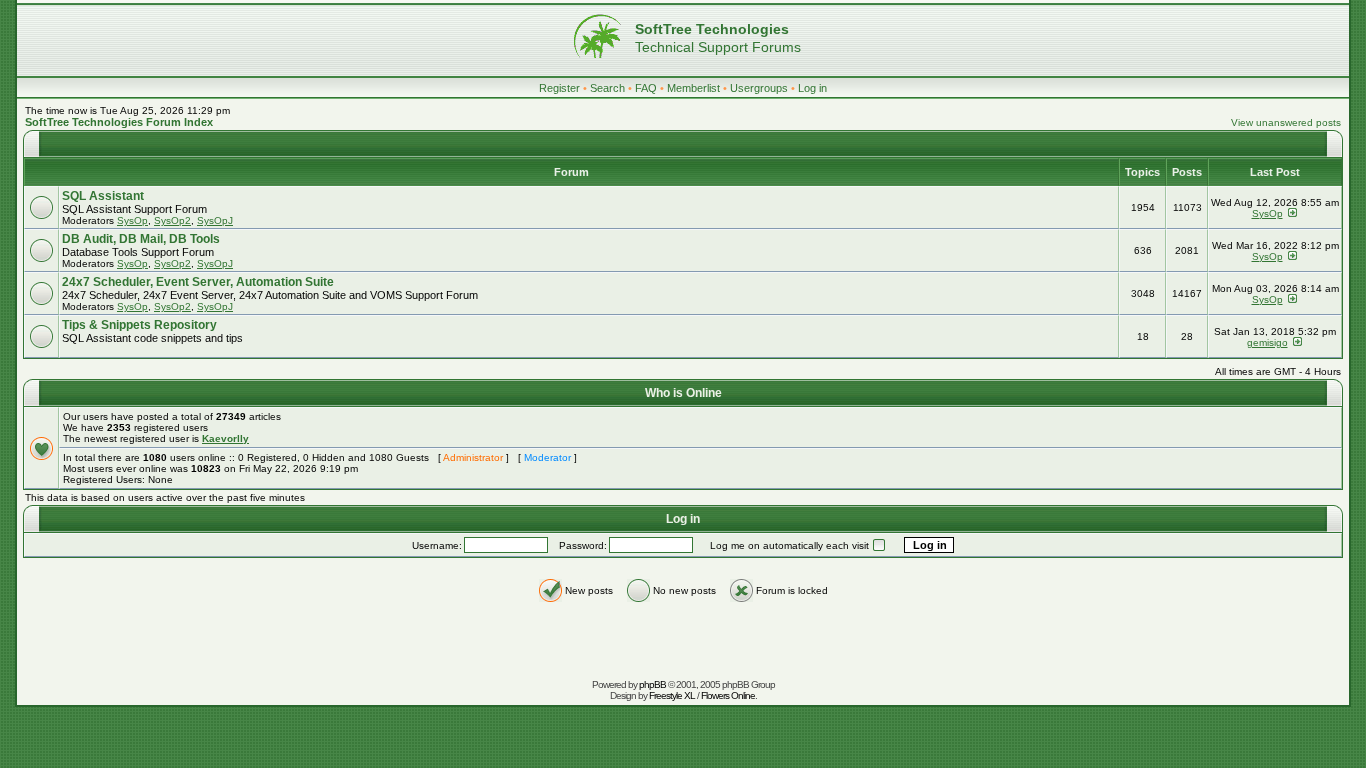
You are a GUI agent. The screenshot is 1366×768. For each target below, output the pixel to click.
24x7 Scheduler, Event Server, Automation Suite (198, 282)
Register (559, 88)
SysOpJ (215, 220)
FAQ (646, 88)
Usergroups (759, 88)
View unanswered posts (1286, 122)
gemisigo (1267, 342)
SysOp (132, 220)
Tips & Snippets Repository (139, 325)
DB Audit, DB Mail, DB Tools (141, 239)
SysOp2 (172, 220)
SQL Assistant (103, 196)
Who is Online (683, 393)
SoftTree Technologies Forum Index (119, 122)
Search (607, 88)
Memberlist (693, 88)
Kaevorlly (225, 438)
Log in (812, 88)
